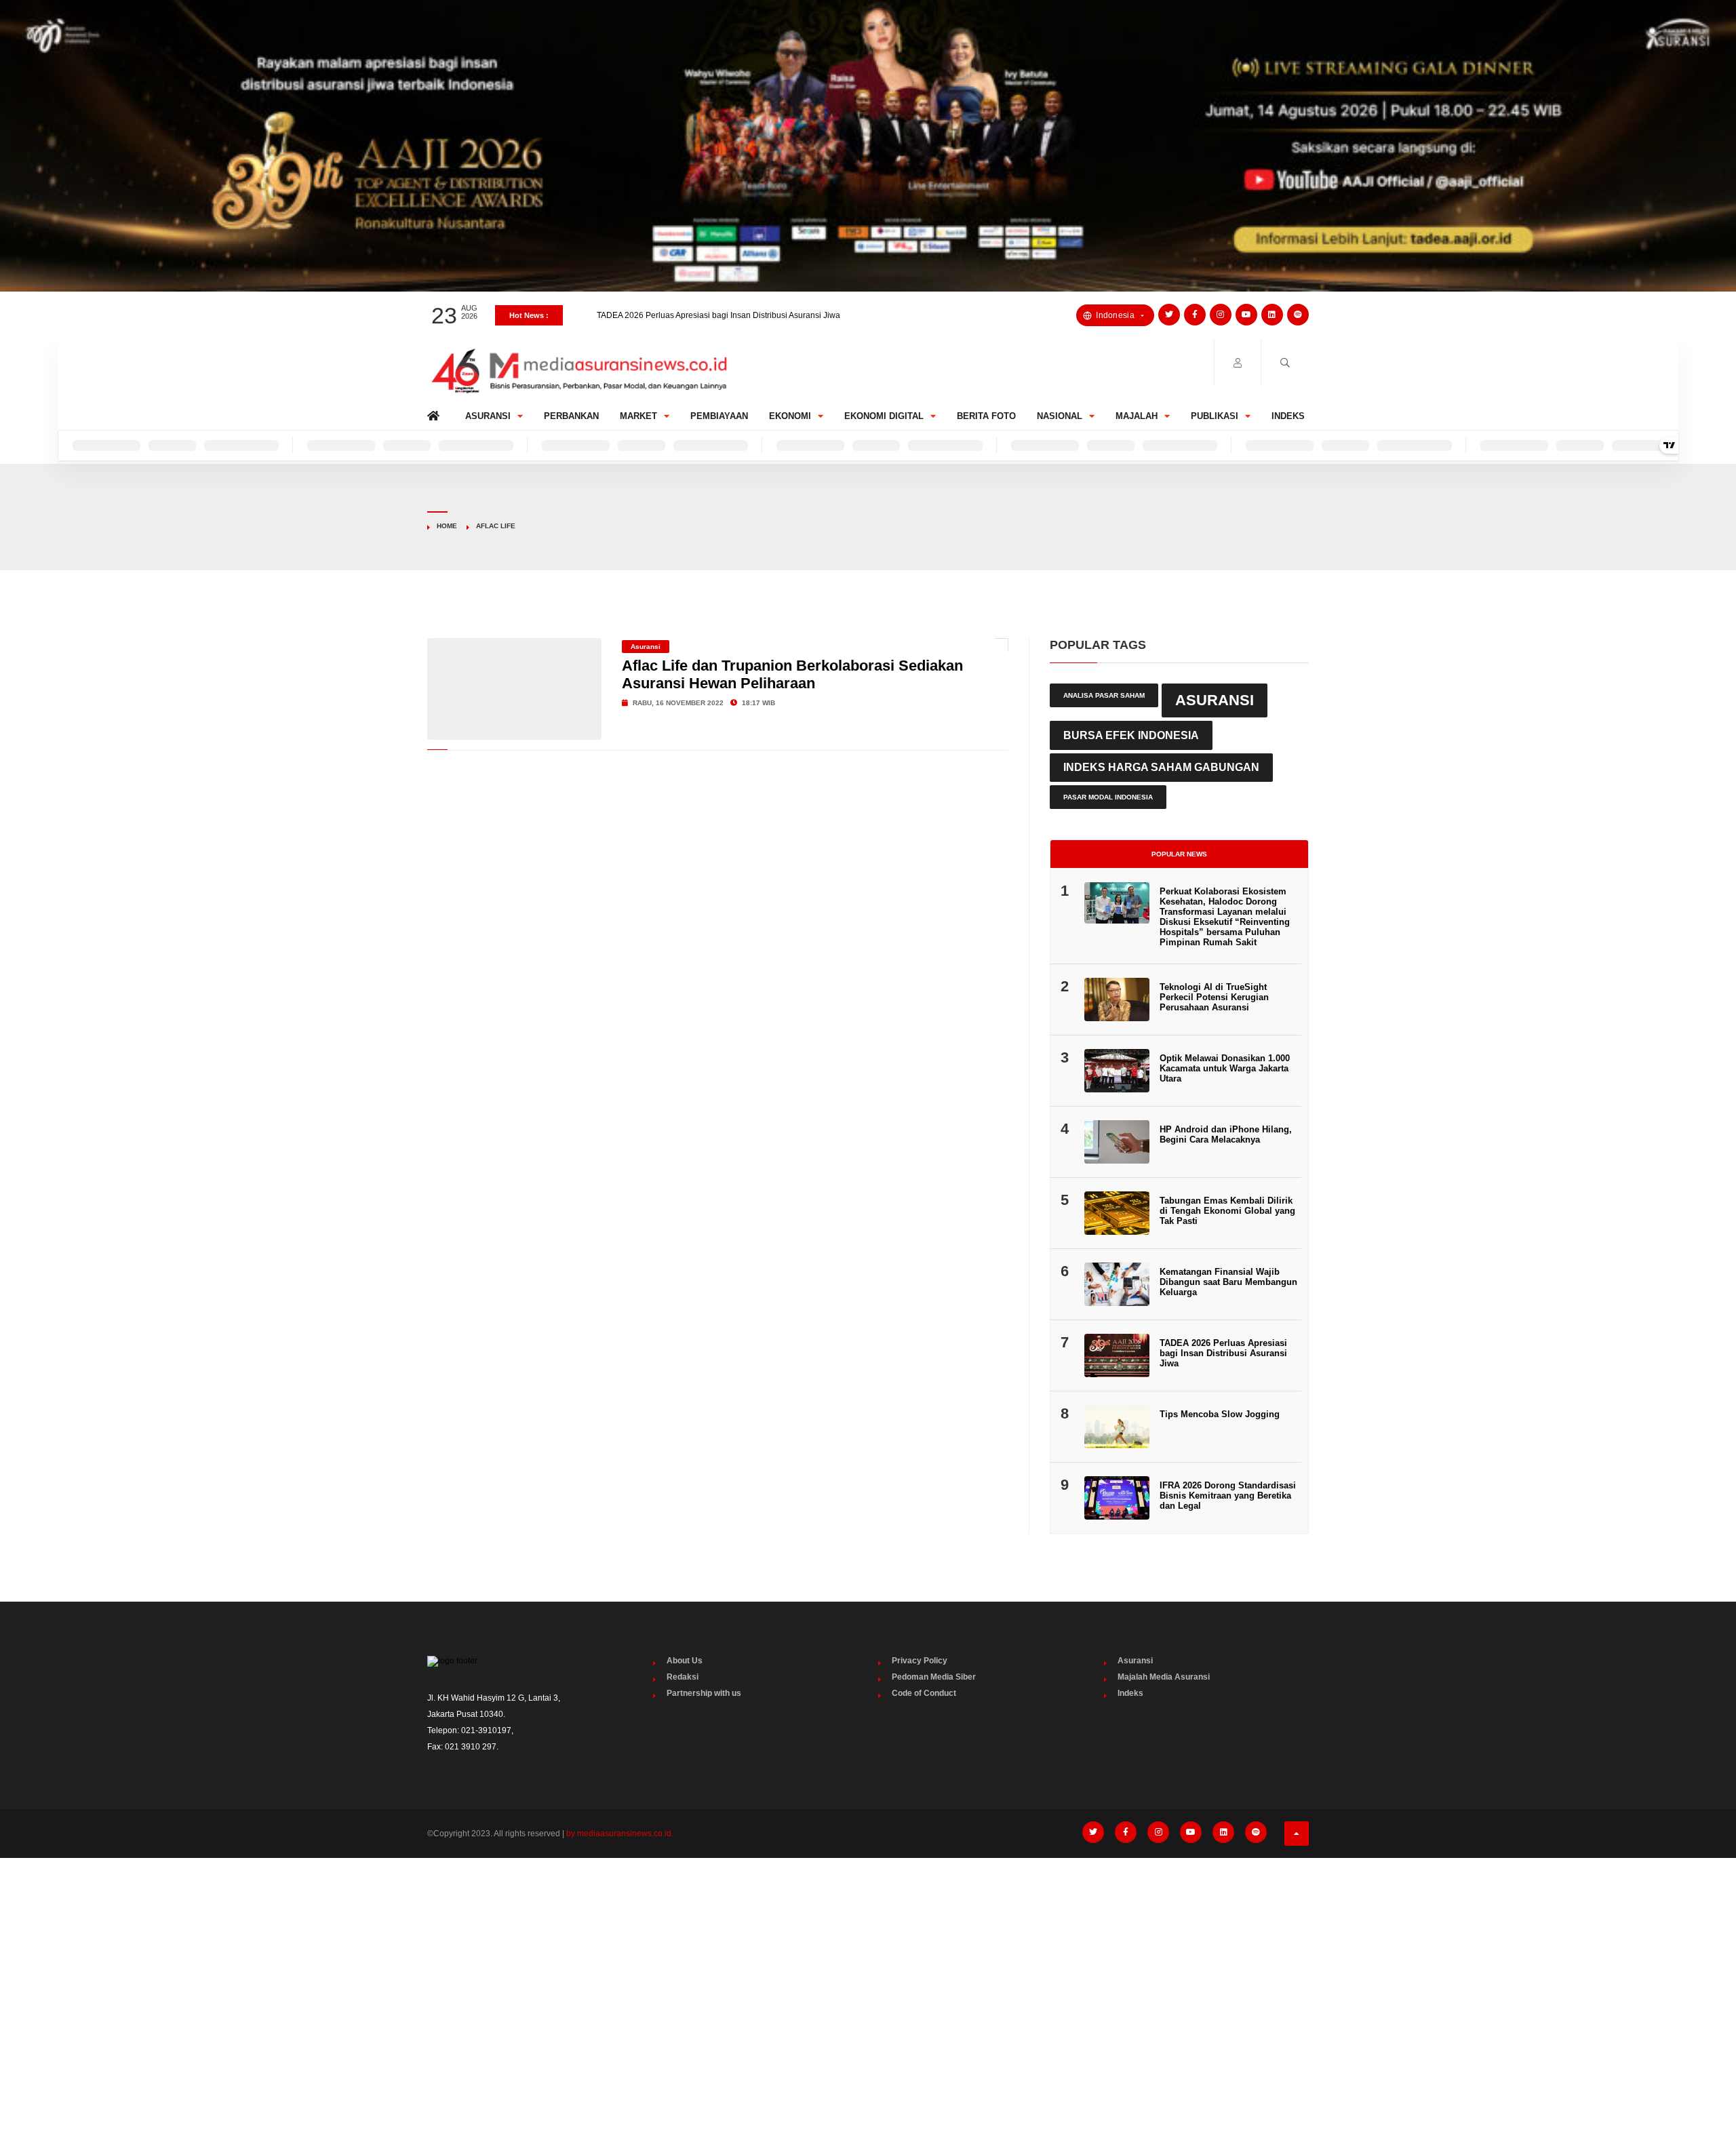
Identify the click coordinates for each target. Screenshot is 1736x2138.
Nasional (1060, 416)
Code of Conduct (924, 1693)
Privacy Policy (920, 1661)
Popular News (1179, 854)
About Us (685, 1661)
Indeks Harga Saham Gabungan (1161, 767)
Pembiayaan (719, 416)
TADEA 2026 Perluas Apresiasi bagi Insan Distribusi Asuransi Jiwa (1223, 1353)
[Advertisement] (868, 1970)
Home (436, 413)
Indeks (1288, 416)
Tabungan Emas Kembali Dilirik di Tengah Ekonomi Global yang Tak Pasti (1227, 1211)
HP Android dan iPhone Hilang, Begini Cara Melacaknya (1226, 1134)
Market (638, 416)
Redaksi (683, 1677)
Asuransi (488, 416)
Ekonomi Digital (884, 416)
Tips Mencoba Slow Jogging (1220, 1414)
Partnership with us (704, 1693)
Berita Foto (986, 416)
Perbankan (571, 416)
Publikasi (1215, 416)
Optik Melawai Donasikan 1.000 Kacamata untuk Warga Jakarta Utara (1225, 1068)
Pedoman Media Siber (934, 1677)
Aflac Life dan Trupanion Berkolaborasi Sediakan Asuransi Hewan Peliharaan (792, 674)
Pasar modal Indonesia (1108, 797)
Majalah (1137, 416)
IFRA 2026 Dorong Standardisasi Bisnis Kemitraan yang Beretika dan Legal (1228, 1496)
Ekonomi (790, 416)
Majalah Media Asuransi (1164, 1677)
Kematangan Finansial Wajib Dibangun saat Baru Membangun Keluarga (730, 315)
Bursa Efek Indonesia (1131, 735)
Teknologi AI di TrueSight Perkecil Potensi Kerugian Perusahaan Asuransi (1214, 997)
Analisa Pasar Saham (1104, 695)
